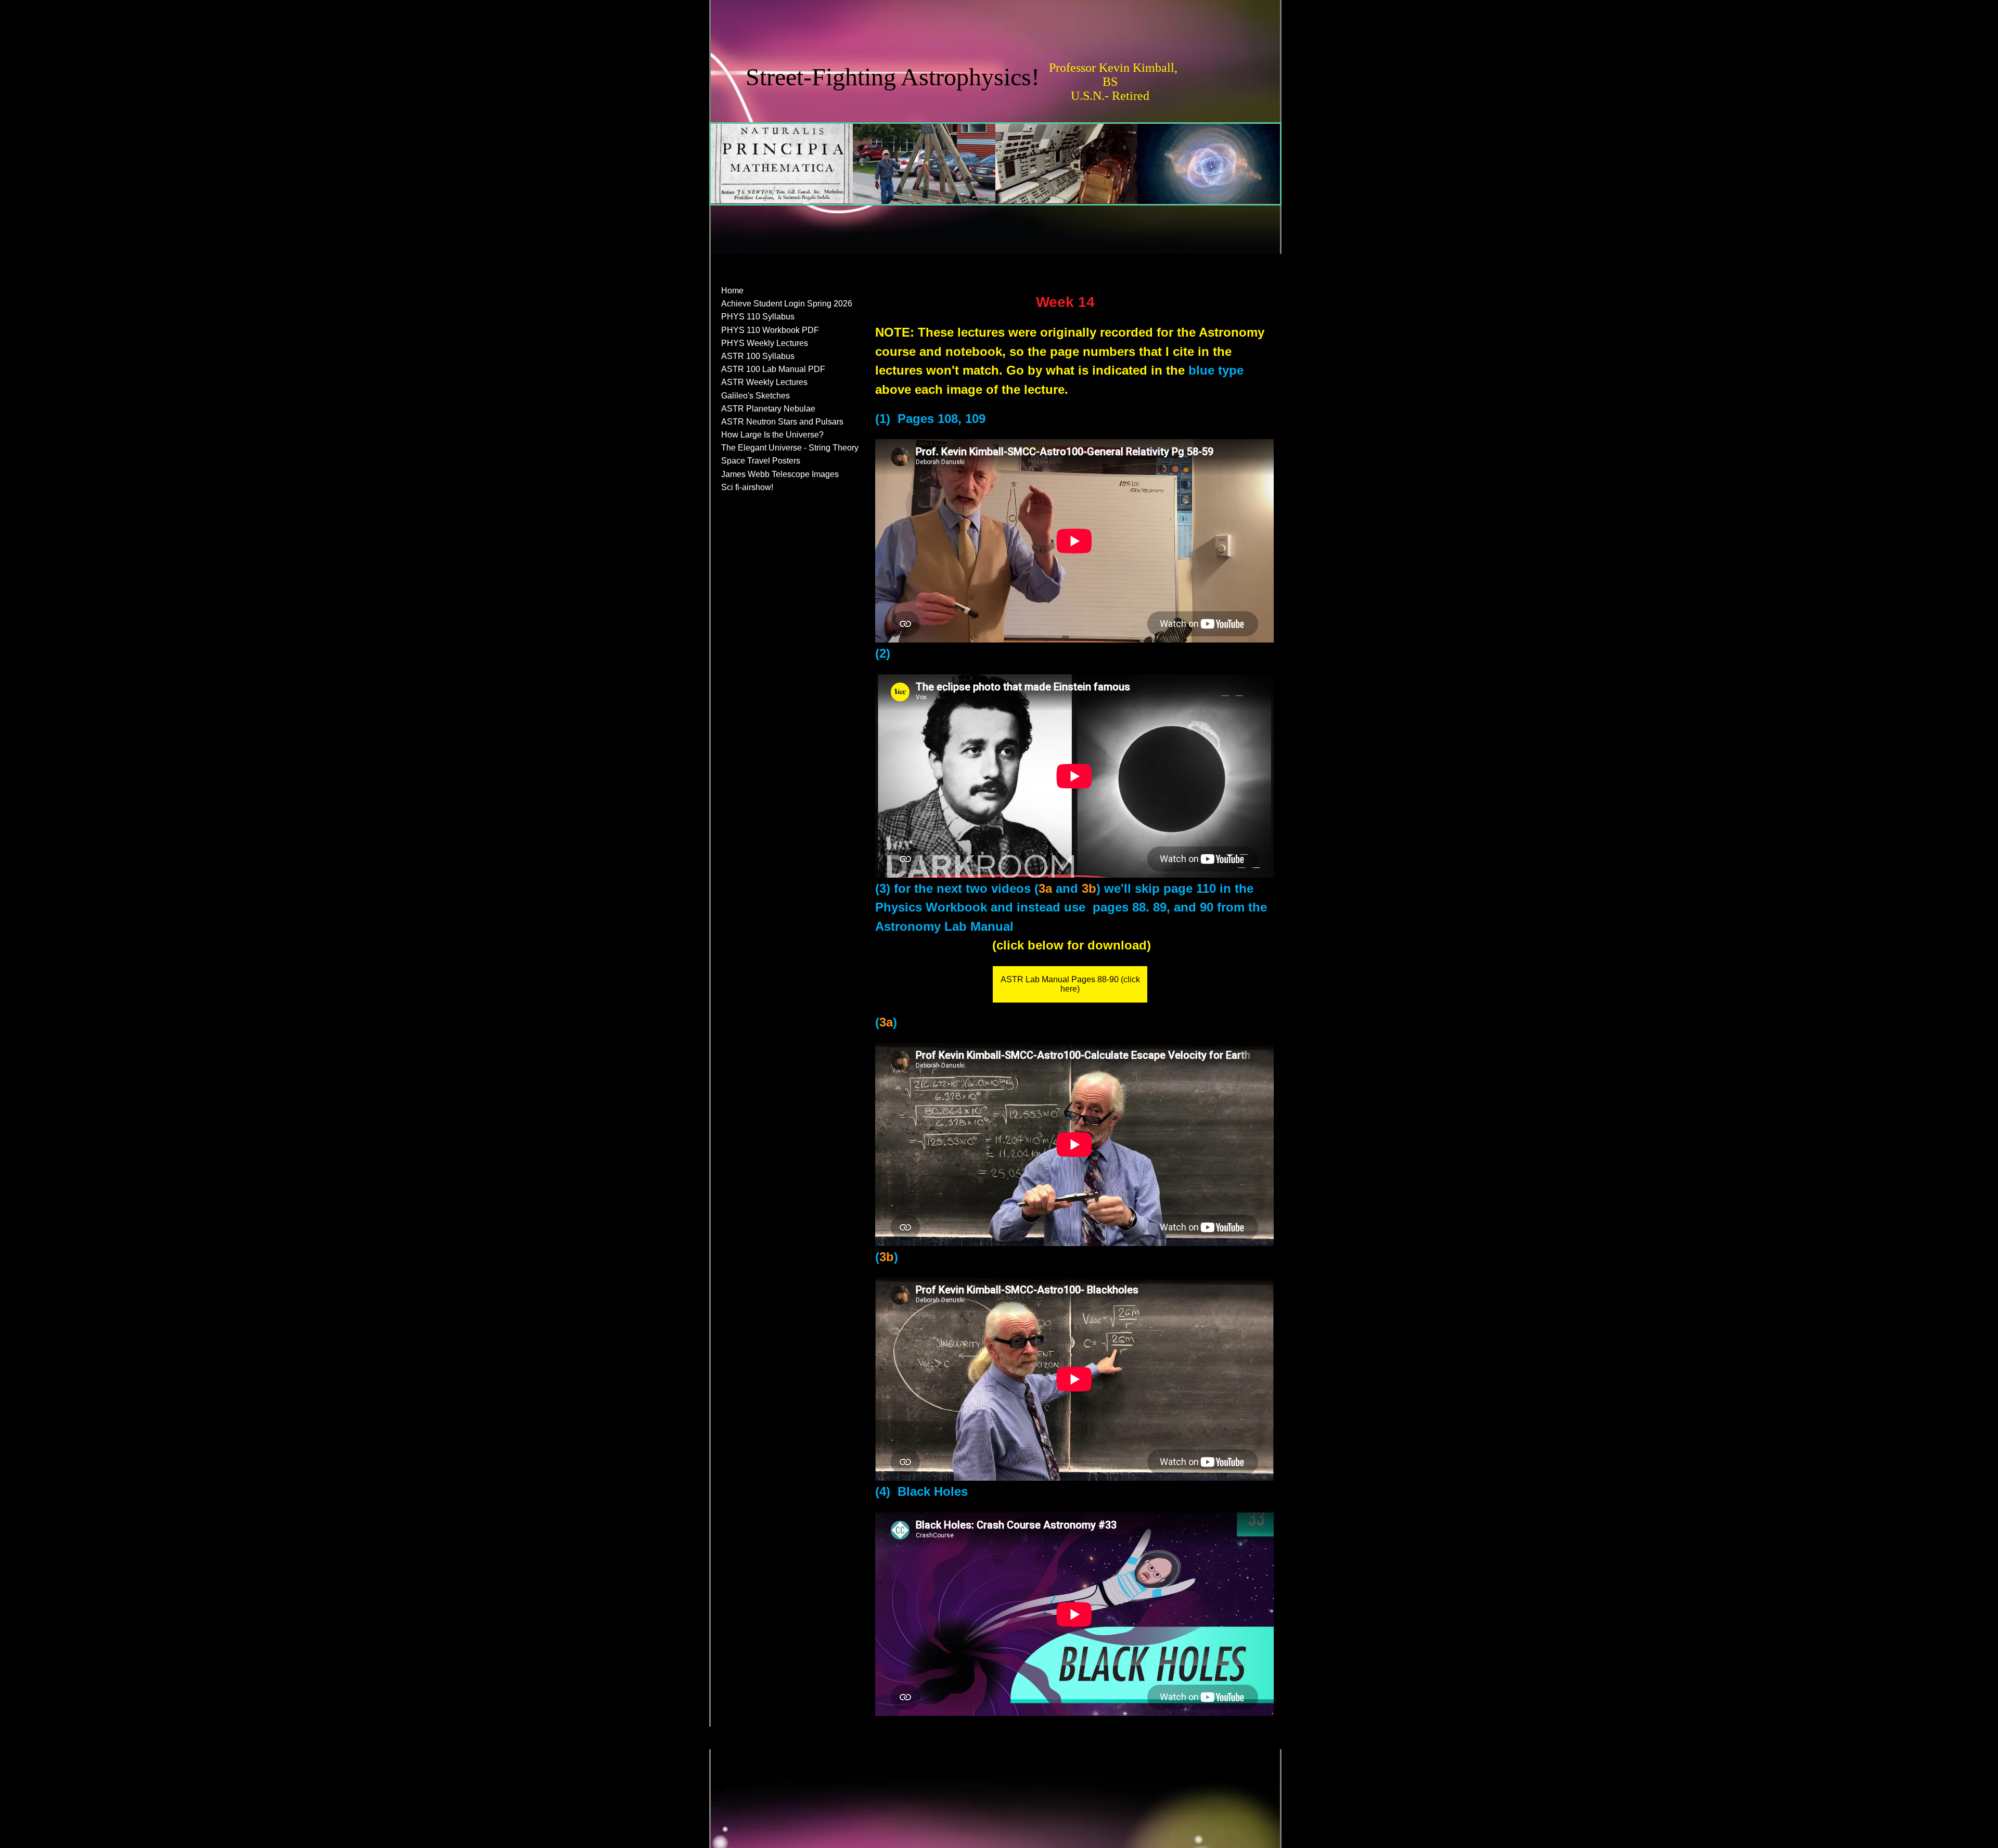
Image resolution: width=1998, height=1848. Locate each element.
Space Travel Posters (761, 461)
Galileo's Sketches (755, 396)
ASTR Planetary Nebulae (768, 409)
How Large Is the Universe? (772, 435)
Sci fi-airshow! (747, 487)
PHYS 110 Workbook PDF (770, 330)
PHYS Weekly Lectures (765, 343)
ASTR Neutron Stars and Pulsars (782, 422)
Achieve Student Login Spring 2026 (787, 304)
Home (732, 291)
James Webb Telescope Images (780, 474)
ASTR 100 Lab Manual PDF (773, 369)
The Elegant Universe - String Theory (790, 448)
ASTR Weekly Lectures (764, 382)
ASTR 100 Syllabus (758, 356)
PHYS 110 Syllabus (758, 317)
